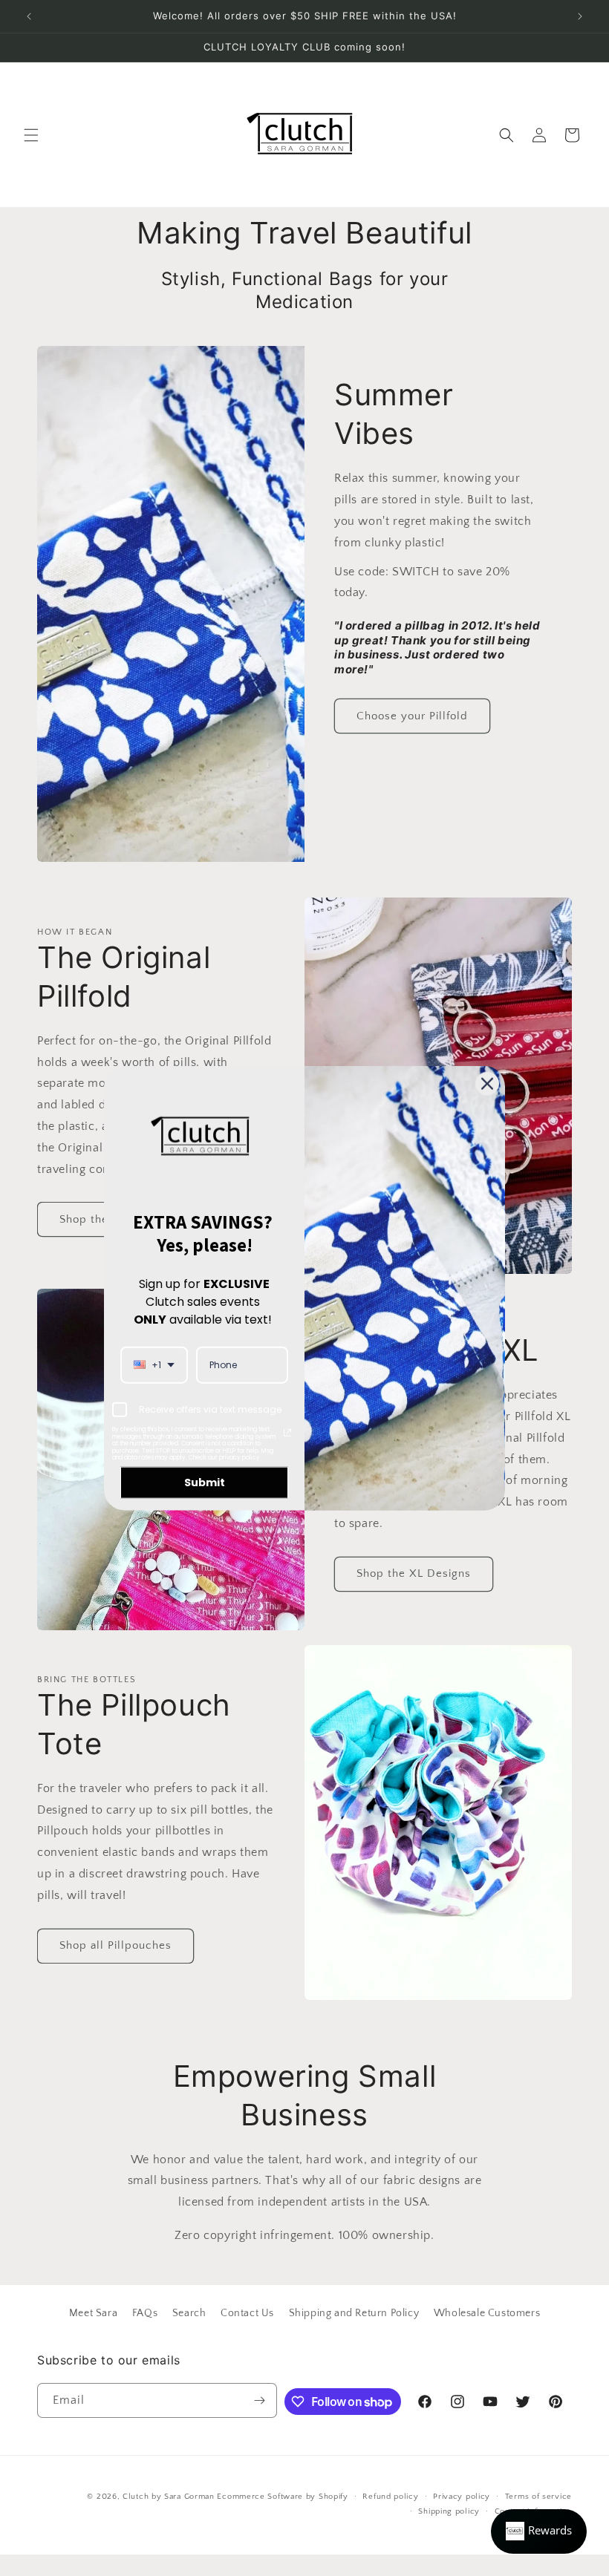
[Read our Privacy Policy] (287, 1433)
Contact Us (247, 2313)
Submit (205, 1482)
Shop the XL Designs (414, 1573)
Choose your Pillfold (412, 716)
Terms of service (538, 2497)
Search (189, 2313)
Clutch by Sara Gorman (169, 2497)
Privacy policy (462, 2497)
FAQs (145, 2313)
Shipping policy (449, 2511)
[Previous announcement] (29, 16)
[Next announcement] (580, 16)
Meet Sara (93, 2313)
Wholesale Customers (487, 2313)
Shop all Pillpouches (115, 1945)
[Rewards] (539, 2531)
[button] (31, 135)
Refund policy (390, 2497)
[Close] (487, 1084)
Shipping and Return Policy (354, 2313)
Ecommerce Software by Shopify (282, 2497)
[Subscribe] (260, 2400)
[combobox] (154, 1364)
